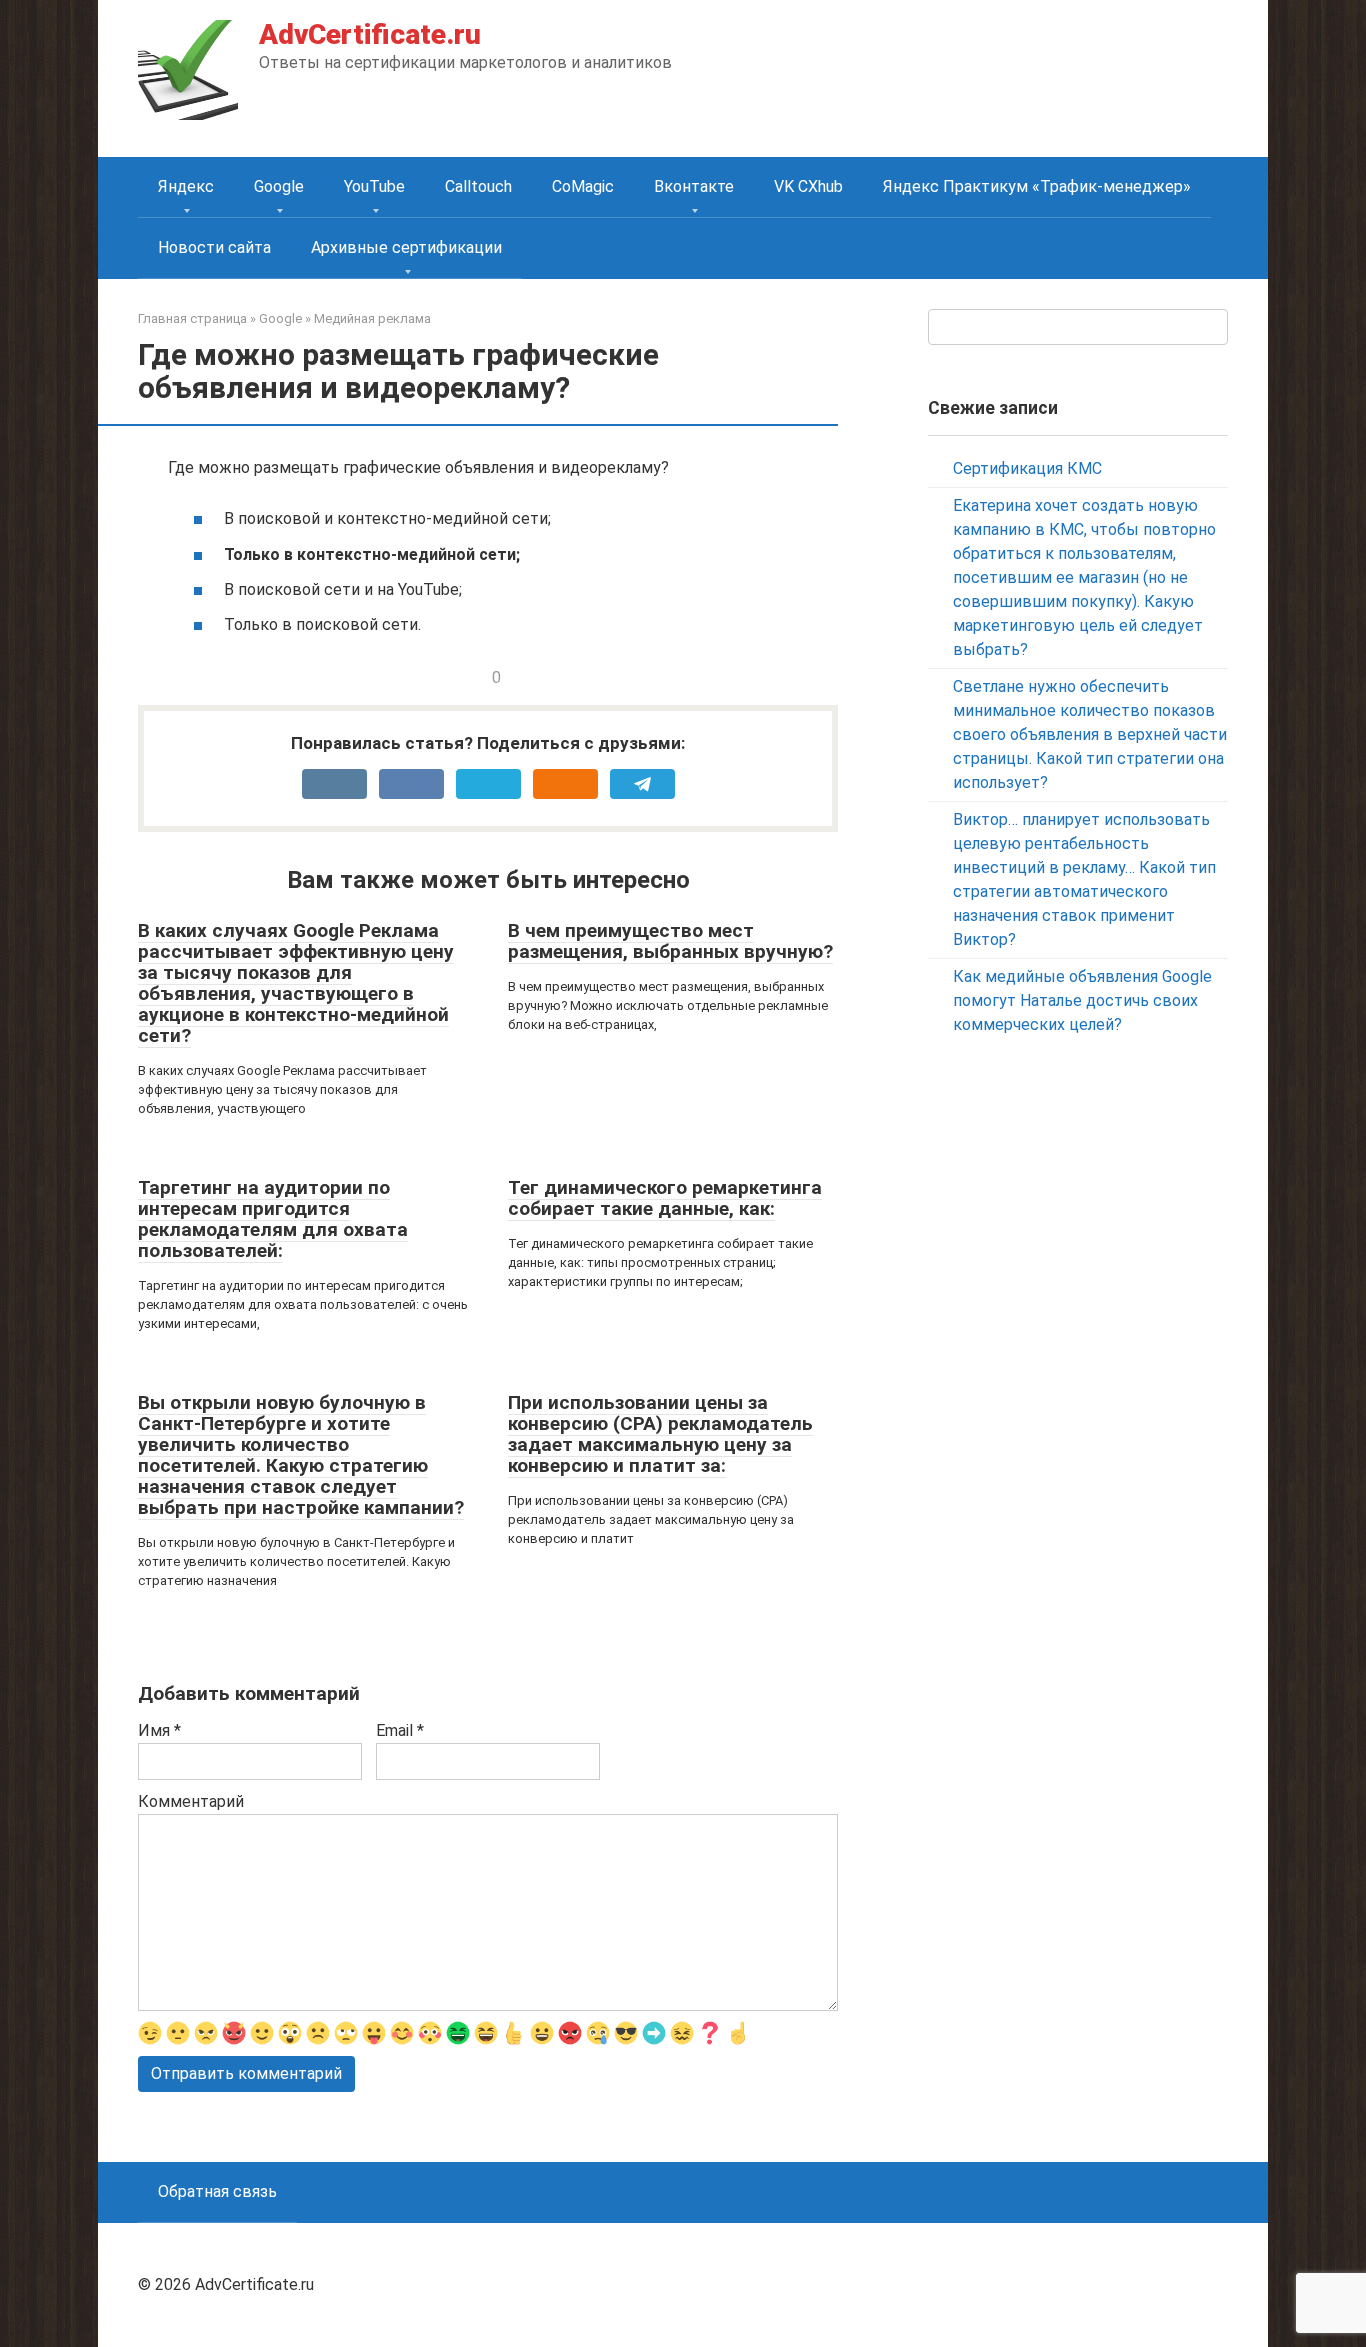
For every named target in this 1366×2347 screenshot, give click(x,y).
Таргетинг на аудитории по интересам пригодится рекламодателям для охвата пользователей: (273, 1219)
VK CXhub (808, 186)
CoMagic (583, 186)
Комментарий (191, 1801)
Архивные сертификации (406, 247)
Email (400, 1730)
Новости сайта (214, 247)
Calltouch (478, 186)
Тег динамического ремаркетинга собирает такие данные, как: (665, 1198)
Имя (159, 1730)
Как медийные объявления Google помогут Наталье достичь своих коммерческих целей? (1082, 1000)
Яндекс (186, 186)
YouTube (374, 186)
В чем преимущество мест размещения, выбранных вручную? (670, 941)
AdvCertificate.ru (370, 34)
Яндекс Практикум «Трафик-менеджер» (1037, 186)
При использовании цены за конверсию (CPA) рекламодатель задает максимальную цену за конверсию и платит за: (660, 1434)
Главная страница (192, 318)
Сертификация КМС (1027, 468)
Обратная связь (217, 2191)
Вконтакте (694, 186)
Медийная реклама (372, 318)
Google (279, 186)
